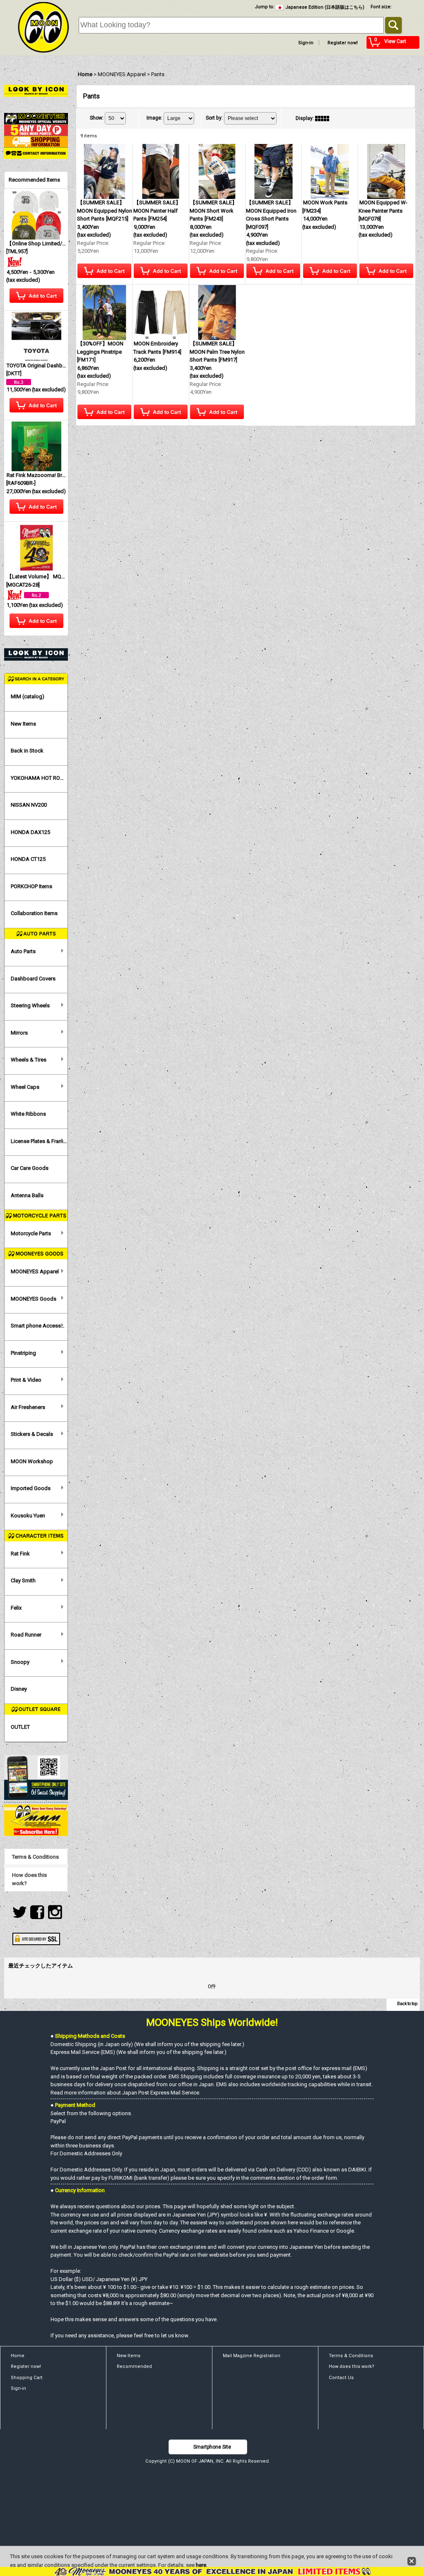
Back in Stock (27, 751)
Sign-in (306, 43)
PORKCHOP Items (31, 886)
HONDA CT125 (28, 859)
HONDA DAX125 (30, 832)
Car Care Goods (30, 1168)
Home (18, 2356)
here (201, 2565)
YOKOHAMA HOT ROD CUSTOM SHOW (39, 778)
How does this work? (29, 1879)
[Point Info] (36, 130)
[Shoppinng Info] (36, 141)
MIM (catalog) (28, 696)
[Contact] (36, 153)
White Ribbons (28, 1114)
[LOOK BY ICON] (36, 90)
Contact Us (341, 2378)
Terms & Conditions (35, 1857)
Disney (19, 1689)
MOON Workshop (32, 1461)
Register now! (343, 43)
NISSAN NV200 (29, 805)
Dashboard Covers (33, 979)
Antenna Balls (27, 1195)
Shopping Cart (27, 2378)
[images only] (324, 118)
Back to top (407, 2004)
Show (97, 118)
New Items (23, 724)
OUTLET (20, 1727)
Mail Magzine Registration (252, 2356)
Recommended (134, 2366)
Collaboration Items (34, 913)
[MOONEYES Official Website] (36, 118)
